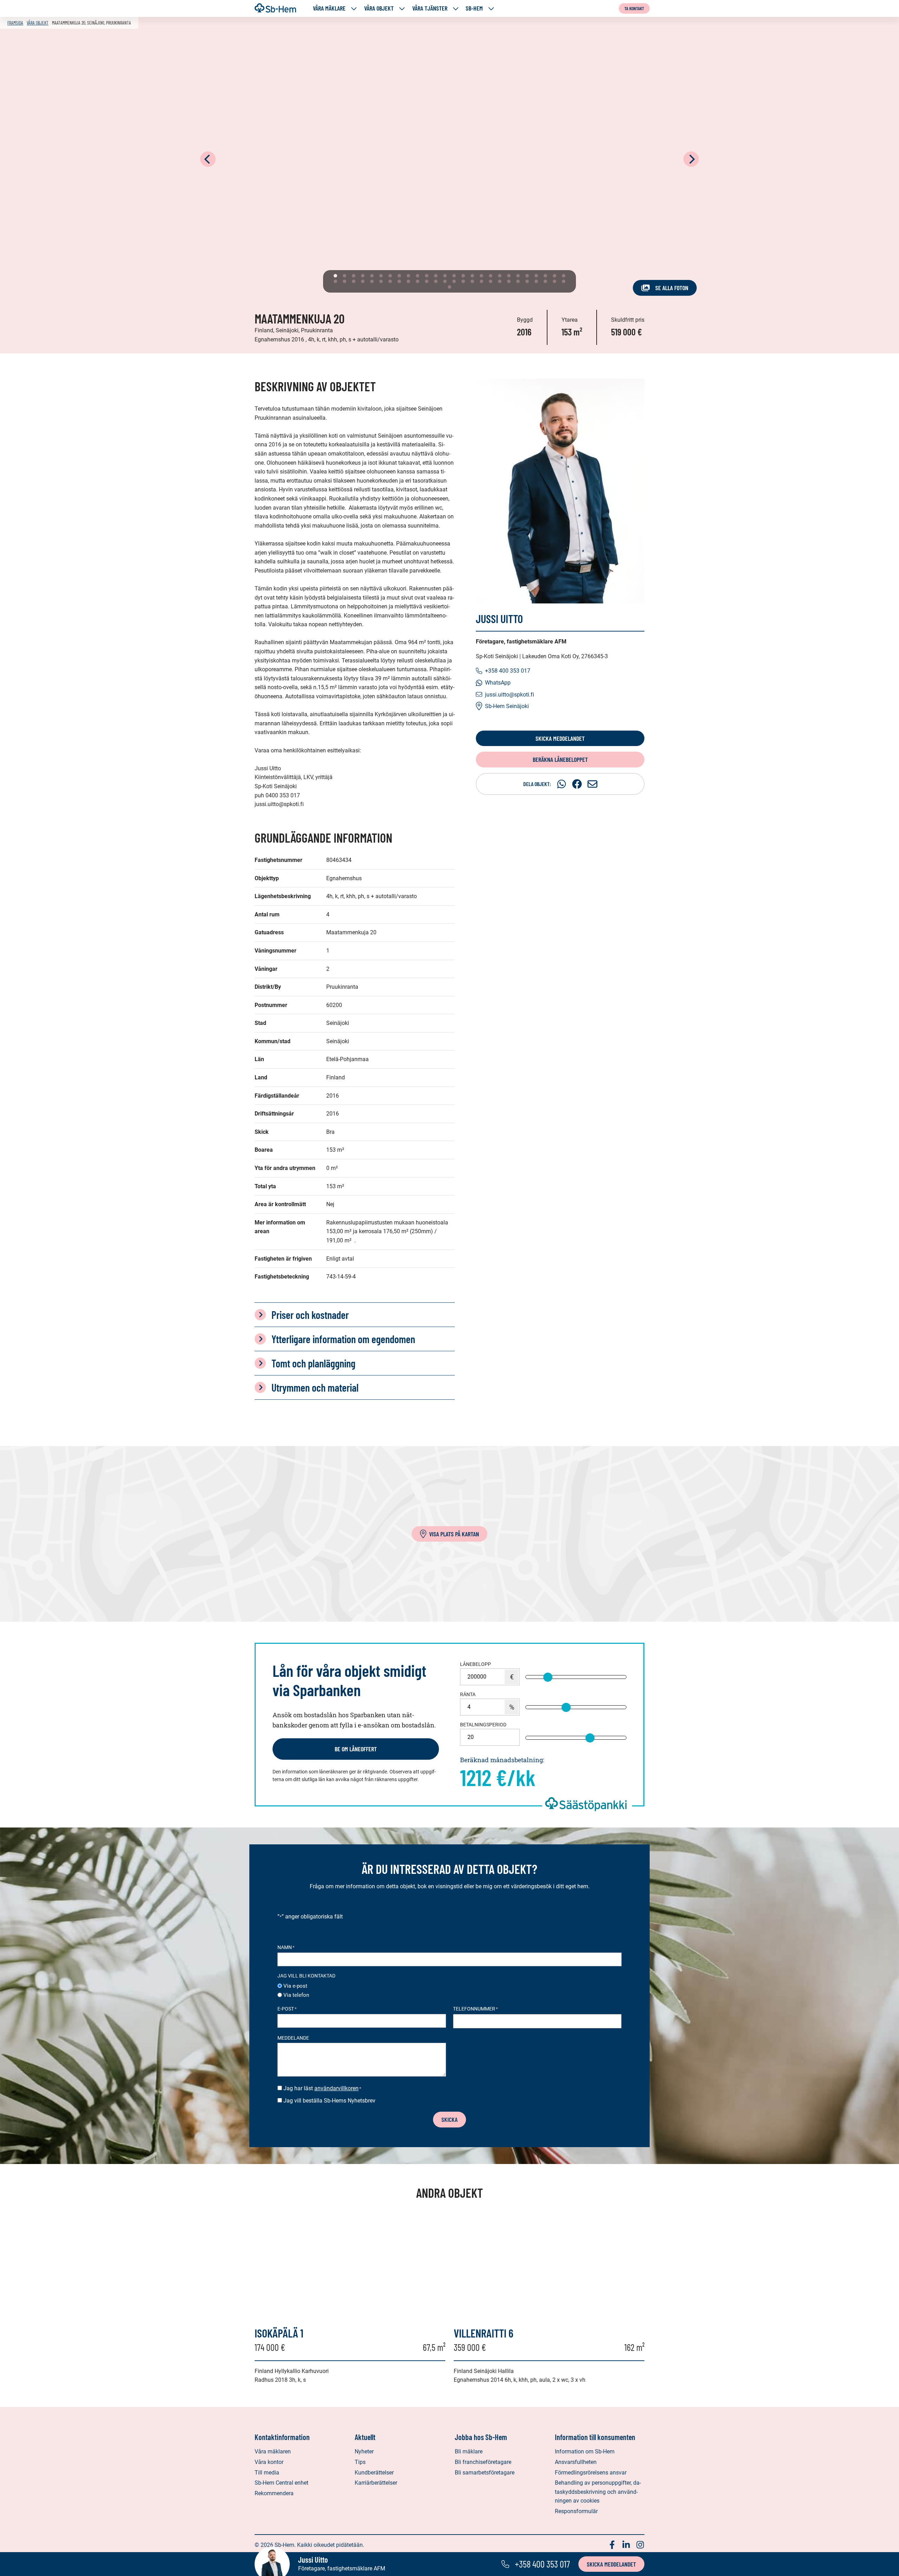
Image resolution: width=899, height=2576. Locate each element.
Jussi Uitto (499, 619)
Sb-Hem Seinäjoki (507, 706)
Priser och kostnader (310, 1315)
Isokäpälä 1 (279, 2333)
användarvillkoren (336, 2088)
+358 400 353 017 (508, 671)
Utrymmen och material (315, 1387)
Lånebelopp (475, 1664)
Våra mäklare (329, 8)
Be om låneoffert (356, 1749)
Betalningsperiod (483, 1725)
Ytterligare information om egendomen (343, 1339)
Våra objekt (379, 8)
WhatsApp (498, 683)
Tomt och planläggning (313, 1363)
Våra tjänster (430, 8)
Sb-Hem (474, 8)
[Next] (691, 159)
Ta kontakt (634, 8)
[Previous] (208, 159)
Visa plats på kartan (454, 1534)
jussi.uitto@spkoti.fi (510, 695)
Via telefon (296, 1995)
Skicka (449, 2119)
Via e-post (295, 1986)
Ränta (468, 1694)
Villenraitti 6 (484, 2333)
